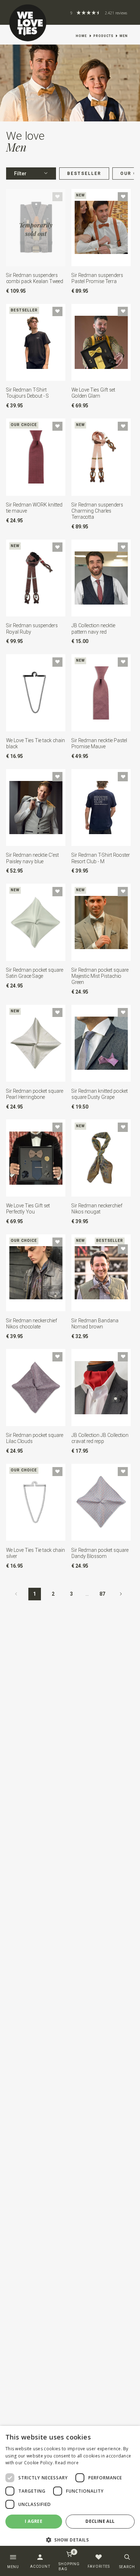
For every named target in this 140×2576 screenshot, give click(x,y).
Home (81, 36)
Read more (67, 2463)
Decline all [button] (100, 2521)
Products (103, 36)
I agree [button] (34, 2521)
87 (102, 1594)
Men (124, 36)
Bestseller (84, 174)
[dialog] (70, 2489)
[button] (70, 2540)
